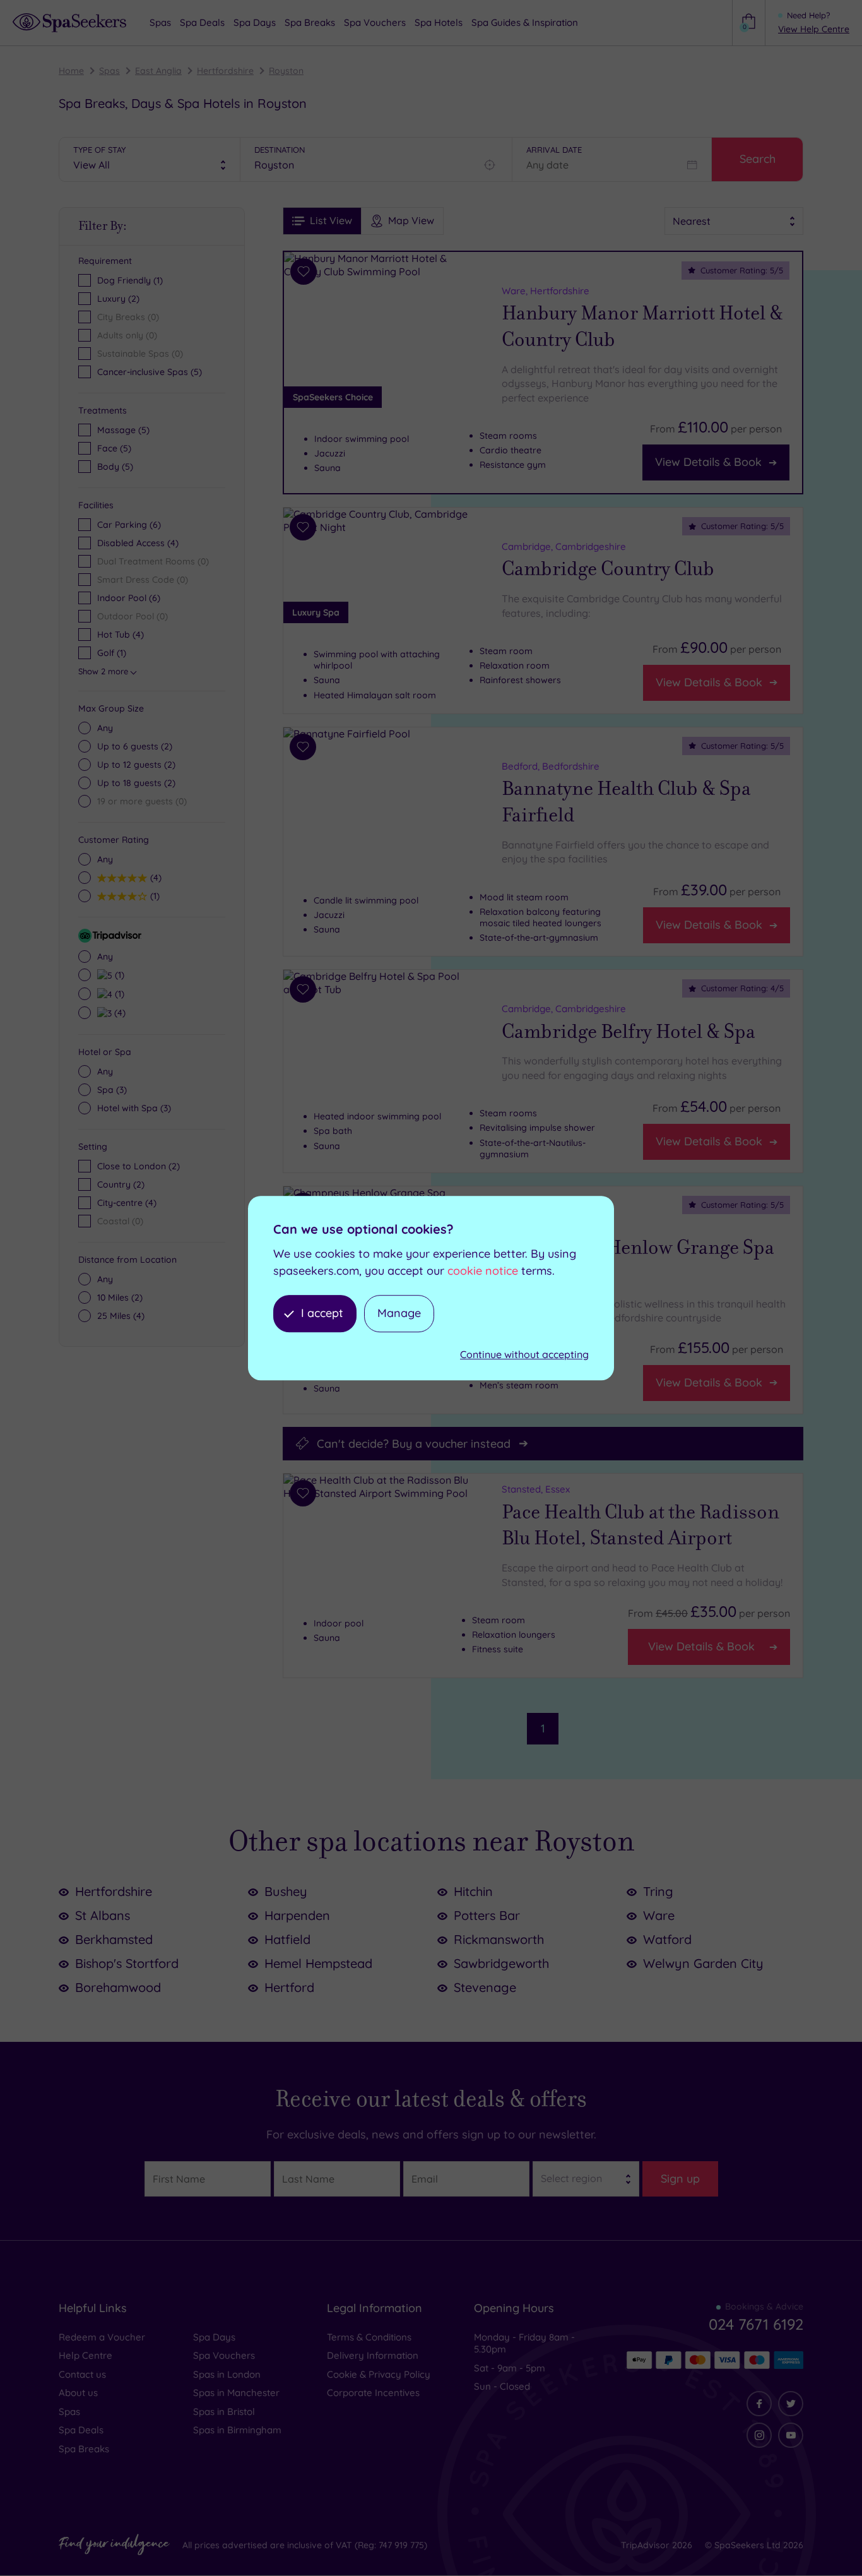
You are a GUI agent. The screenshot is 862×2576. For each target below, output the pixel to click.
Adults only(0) (127, 335)
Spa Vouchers (224, 2355)
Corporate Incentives (373, 2393)
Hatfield (287, 1939)
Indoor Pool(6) (129, 598)
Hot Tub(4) (121, 635)
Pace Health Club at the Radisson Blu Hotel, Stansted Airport (641, 1525)
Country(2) (121, 1184)
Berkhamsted (114, 1939)
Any (105, 728)
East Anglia (158, 71)
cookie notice (483, 1271)
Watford (667, 1939)
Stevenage (485, 1987)
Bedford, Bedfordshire (551, 766)
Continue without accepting (524, 1354)
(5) (123, 430)
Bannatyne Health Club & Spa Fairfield (626, 802)
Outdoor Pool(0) (133, 616)
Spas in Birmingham (237, 2430)
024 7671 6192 (756, 2324)
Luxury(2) (118, 299)
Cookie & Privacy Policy (379, 2374)
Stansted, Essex (536, 1489)
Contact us (82, 2374)
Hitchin (473, 1891)
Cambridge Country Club (608, 569)
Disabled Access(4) (138, 543)
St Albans (103, 1915)
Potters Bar (487, 1915)
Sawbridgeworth (501, 1963)
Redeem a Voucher (102, 2337)
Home (71, 71)
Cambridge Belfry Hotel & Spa (629, 1032)
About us (78, 2393)
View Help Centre (814, 29)
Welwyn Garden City (703, 1963)
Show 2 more (103, 671)
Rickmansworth (499, 1939)
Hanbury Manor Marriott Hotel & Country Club (642, 326)
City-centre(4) (127, 1203)
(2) (135, 746)
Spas (109, 71)
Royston (286, 71)
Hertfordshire (225, 71)
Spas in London (227, 2374)
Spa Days (214, 2337)
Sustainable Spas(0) (140, 354)
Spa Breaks (84, 2449)
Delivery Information (373, 2355)
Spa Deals (81, 2430)
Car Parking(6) (129, 525)
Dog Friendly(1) (130, 280)
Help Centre (86, 2355)
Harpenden (297, 1915)
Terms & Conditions (369, 2337)
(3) (112, 1090)
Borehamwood (118, 1987)
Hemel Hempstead (318, 1963)
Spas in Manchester (236, 2393)
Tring (658, 1891)
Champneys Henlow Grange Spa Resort (638, 1261)
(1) (153, 896)
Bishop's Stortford (127, 1963)
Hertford (289, 1987)
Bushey (286, 1891)
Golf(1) (112, 653)
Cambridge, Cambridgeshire (564, 546)
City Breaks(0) (128, 317)
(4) (154, 877)
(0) (142, 801)
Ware (659, 1915)
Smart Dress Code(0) (143, 580)
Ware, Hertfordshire (546, 291)
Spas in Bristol (224, 2412)
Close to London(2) (139, 1166)
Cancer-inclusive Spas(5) (150, 372)
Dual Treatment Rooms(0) (153, 561)
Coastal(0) (120, 1221)
